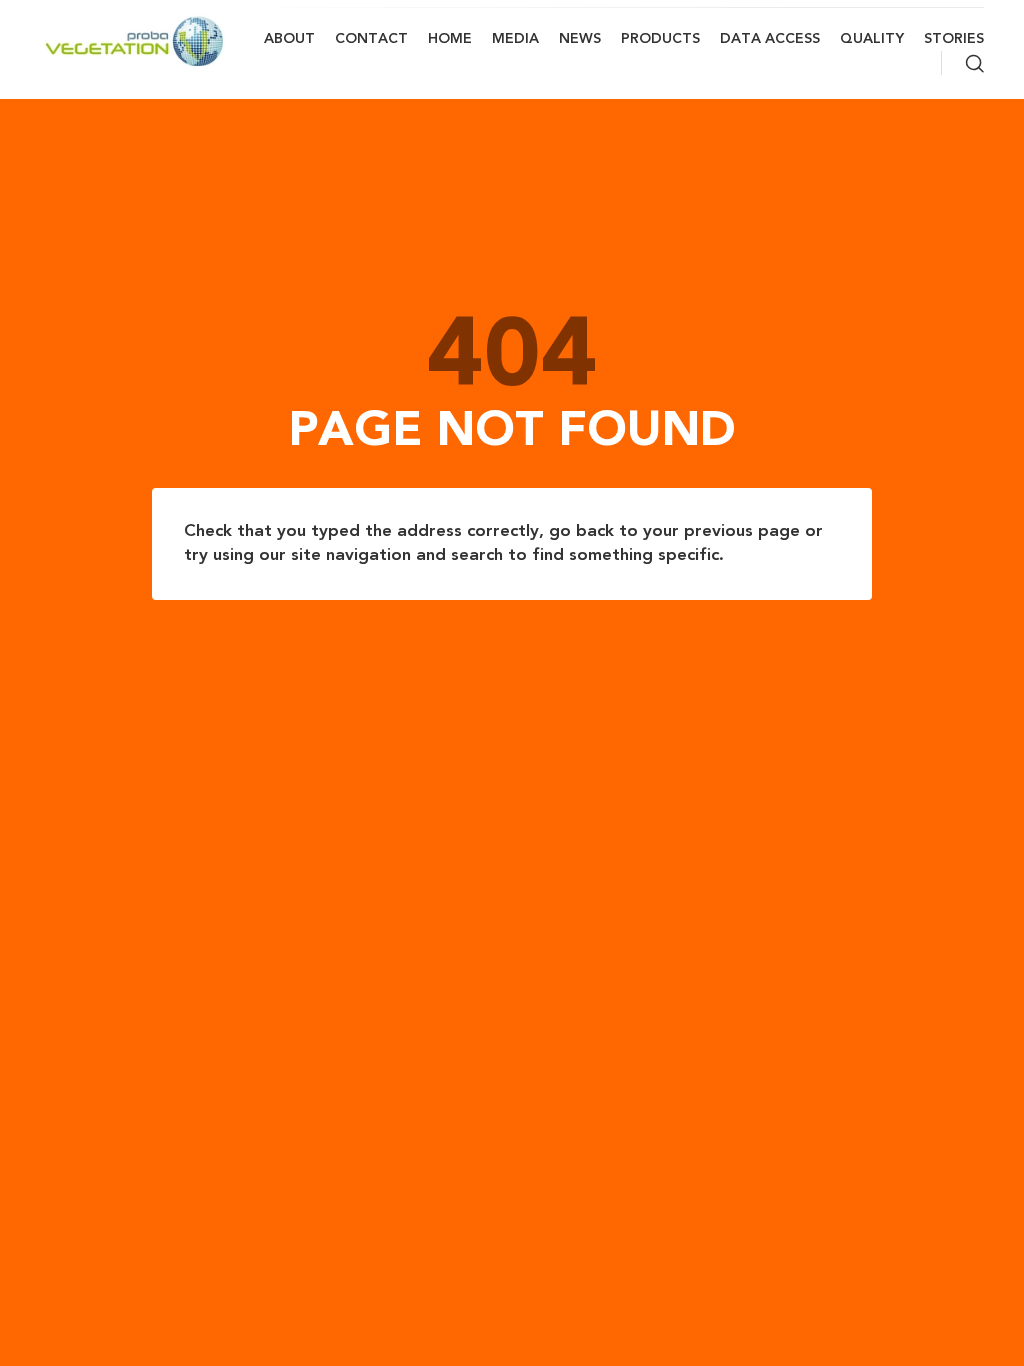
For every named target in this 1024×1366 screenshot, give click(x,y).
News (580, 39)
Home (450, 39)
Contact (371, 39)
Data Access (770, 39)
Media (515, 39)
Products (660, 39)
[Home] (134, 41)
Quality (872, 39)
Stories (954, 39)
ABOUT (289, 39)
